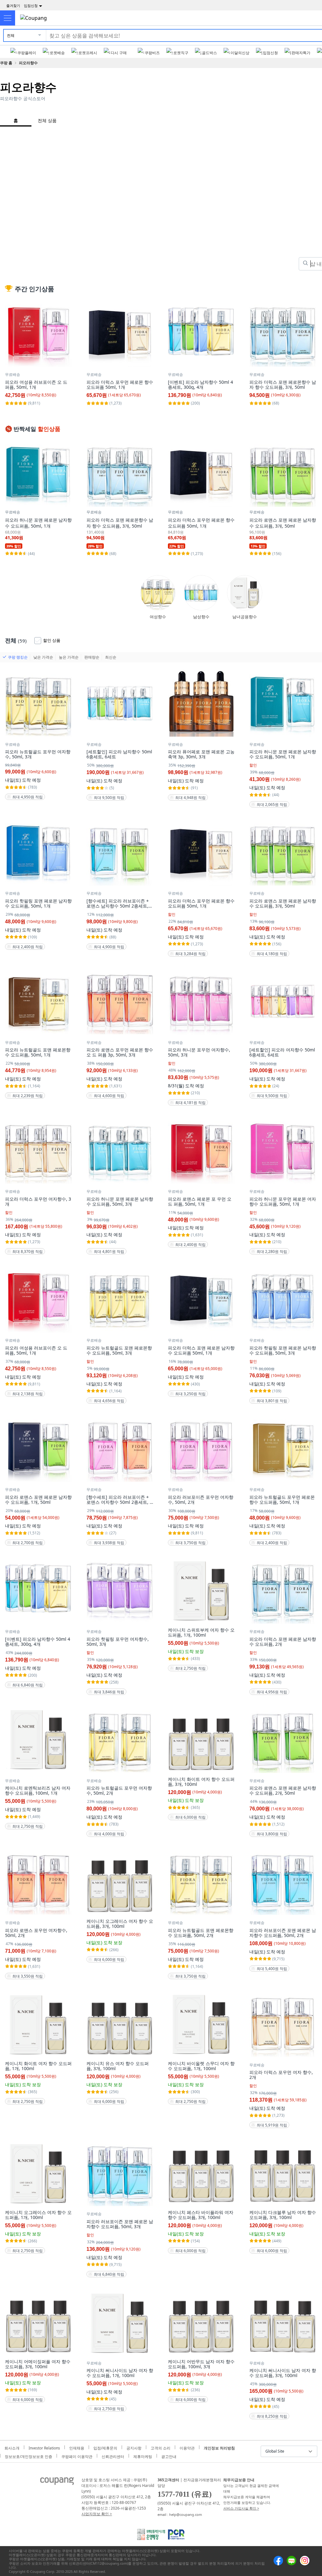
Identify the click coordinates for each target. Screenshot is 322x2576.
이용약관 (187, 2447)
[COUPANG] (57, 2483)
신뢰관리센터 (113, 2456)
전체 (11, 35)
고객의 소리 (161, 2447)
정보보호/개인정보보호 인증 (28, 2456)
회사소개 (12, 2447)
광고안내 (169, 2456)
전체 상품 (47, 120)
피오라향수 (28, 63)
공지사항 (134, 2447)
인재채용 (77, 2447)
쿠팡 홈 (6, 63)
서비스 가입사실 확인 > (241, 2508)
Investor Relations (44, 2447)
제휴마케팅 (143, 2456)
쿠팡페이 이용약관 (77, 2456)
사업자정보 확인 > (97, 2514)
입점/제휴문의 (105, 2447)
